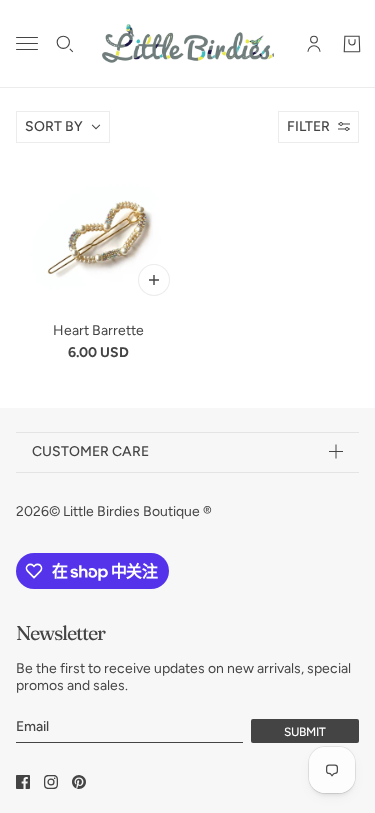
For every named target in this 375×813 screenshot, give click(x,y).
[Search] (65, 44)
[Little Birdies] (188, 43)
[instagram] (51, 782)
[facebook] (23, 782)
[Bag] (352, 44)
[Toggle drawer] (27, 43)
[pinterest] (79, 782)
